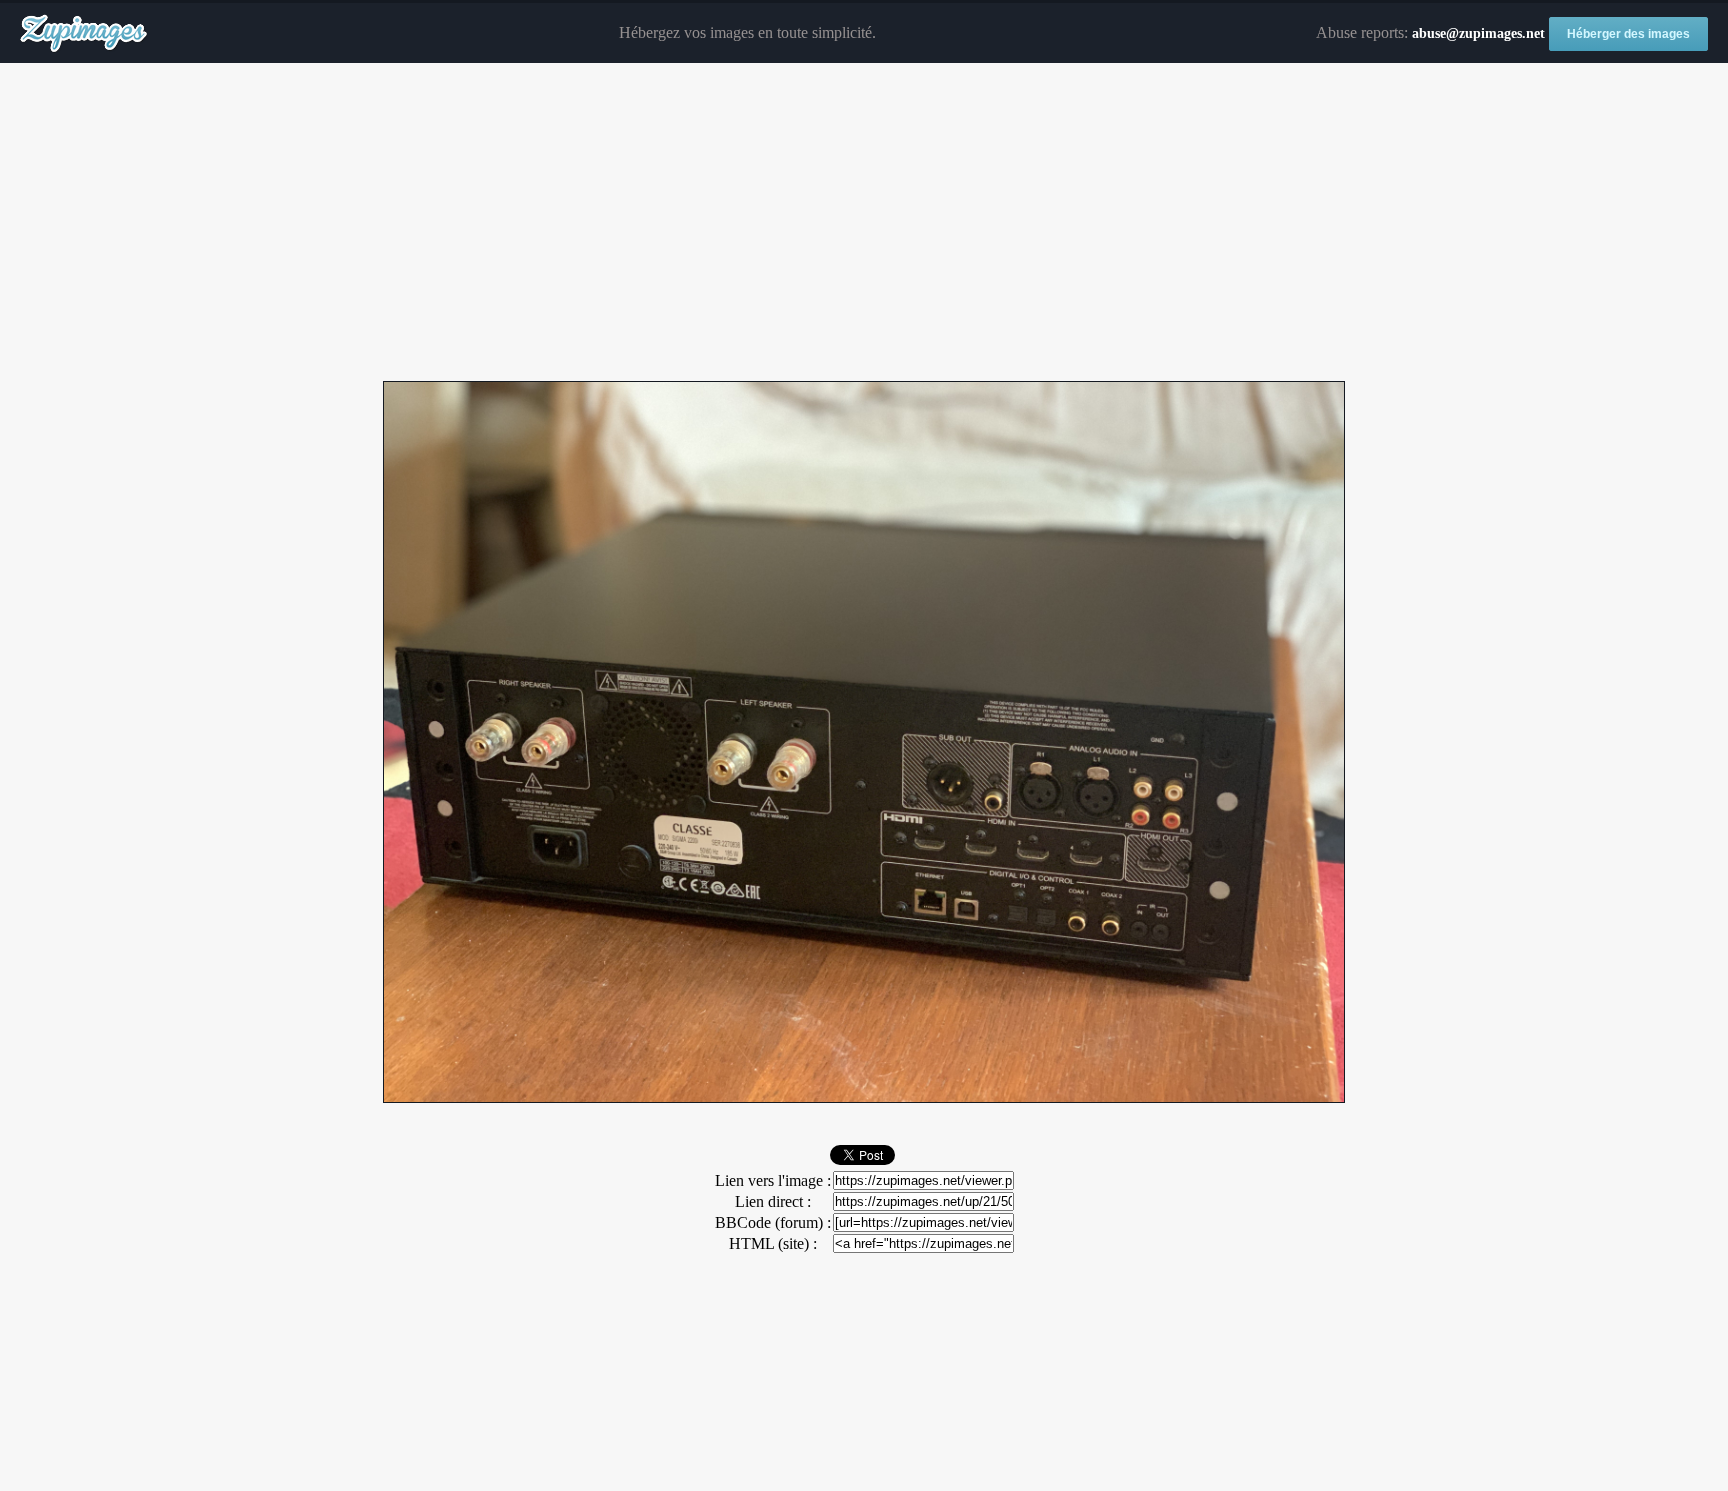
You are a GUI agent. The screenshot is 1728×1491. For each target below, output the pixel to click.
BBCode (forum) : (773, 1222)
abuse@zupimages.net (1478, 33)
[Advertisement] (864, 223)
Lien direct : (773, 1201)
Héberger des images (1628, 34)
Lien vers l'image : (773, 1180)
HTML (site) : (773, 1243)
